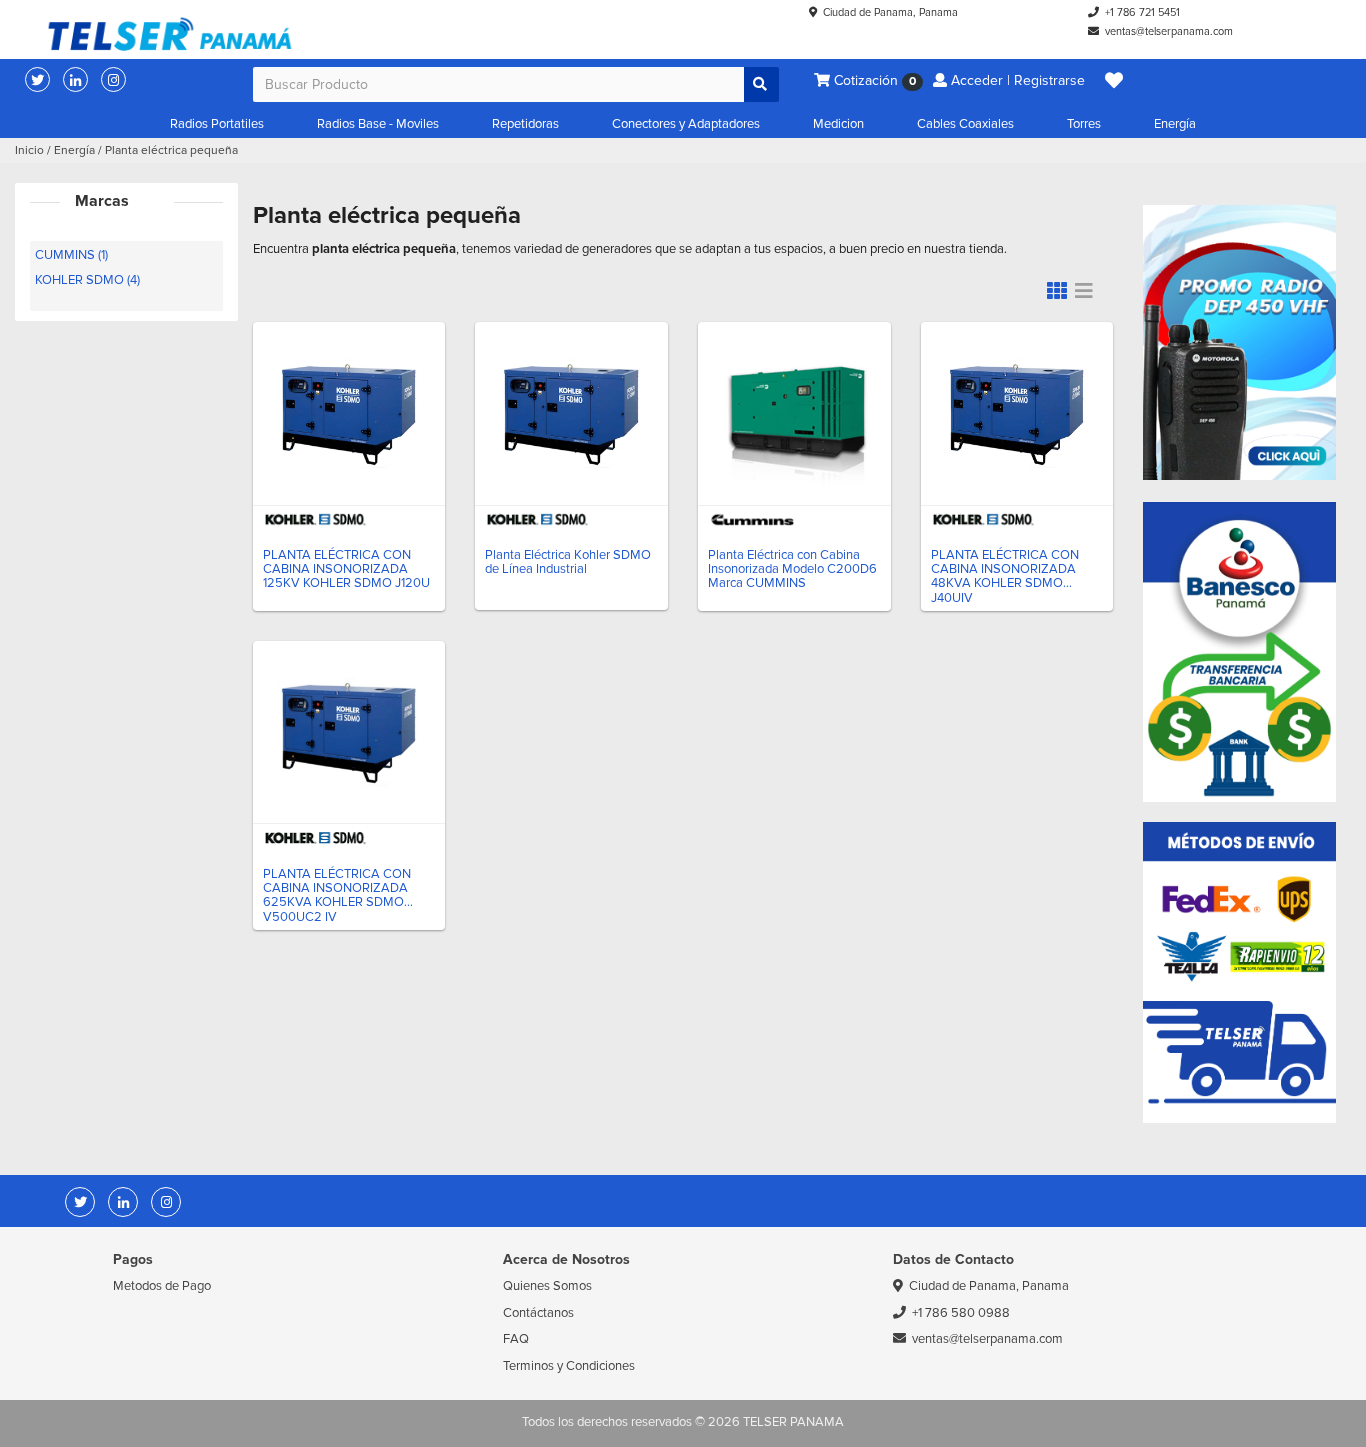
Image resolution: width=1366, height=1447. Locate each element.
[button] (1114, 81)
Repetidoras (525, 124)
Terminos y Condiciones (569, 1366)
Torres (1084, 124)
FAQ (516, 1339)
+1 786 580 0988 (961, 1313)
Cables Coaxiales (965, 124)
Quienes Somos (547, 1286)
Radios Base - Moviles (378, 124)
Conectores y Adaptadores (686, 124)
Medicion (838, 124)
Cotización (873, 80)
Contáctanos (538, 1313)
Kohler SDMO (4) (87, 280)
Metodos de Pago (162, 1286)
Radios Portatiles (217, 124)
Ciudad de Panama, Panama (890, 12)
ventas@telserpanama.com (1169, 31)
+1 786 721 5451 (1142, 12)
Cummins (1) (71, 255)
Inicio (29, 150)
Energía (1175, 124)
